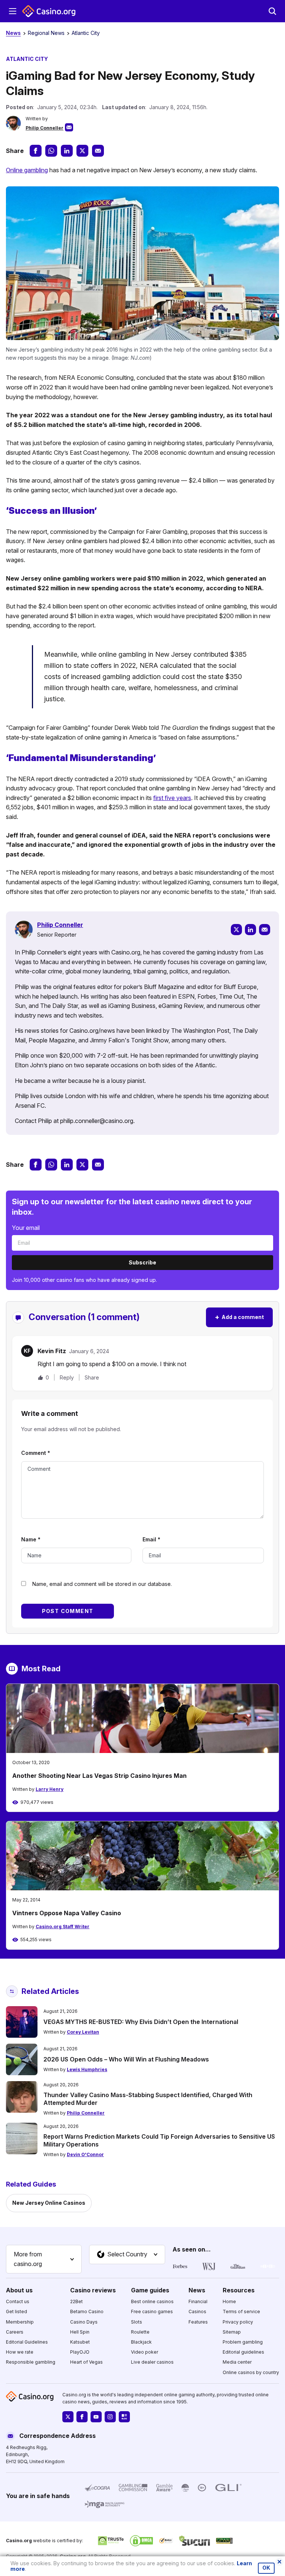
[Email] (265, 930)
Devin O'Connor (85, 2154)
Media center (237, 2362)
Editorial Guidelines (27, 2342)
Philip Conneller (45, 128)
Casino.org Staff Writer (63, 1927)
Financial (198, 2301)
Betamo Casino (87, 2311)
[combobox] (44, 2259)
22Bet (76, 2301)
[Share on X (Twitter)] (82, 151)
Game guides (150, 2290)
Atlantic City (86, 33)
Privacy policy (238, 2322)
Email (151, 1539)
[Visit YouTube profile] (96, 2417)
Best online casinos (152, 2301)
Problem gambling (243, 2342)
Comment (36, 1453)
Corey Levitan (83, 2032)
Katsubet (80, 2342)
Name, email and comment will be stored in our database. (102, 1584)
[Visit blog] (124, 2417)
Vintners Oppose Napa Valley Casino (67, 1913)
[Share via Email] (98, 151)
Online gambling (27, 170)
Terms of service (241, 2311)
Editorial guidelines (243, 2352)
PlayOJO (80, 2352)
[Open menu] (13, 11)
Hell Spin (80, 2332)
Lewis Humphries (87, 2069)
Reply (67, 1377)
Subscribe (142, 1262)
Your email (26, 1228)
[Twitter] (236, 930)
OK (266, 2568)
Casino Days (84, 2322)
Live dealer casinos (152, 2362)
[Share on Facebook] (36, 151)
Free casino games (152, 2311)
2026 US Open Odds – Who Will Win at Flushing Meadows (126, 2059)
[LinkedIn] (250, 930)
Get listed (17, 2311)
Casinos (197, 2311)
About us (19, 2290)
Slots (137, 2322)
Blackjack (141, 2342)
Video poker (145, 2352)
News (13, 33)
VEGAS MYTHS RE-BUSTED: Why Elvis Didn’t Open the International (141, 2022)
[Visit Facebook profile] (82, 2417)
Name (31, 1539)
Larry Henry (50, 1789)
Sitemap (232, 2332)
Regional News (46, 33)
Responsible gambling (31, 2362)
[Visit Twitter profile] (68, 2417)
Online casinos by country (251, 2372)
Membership (20, 2322)
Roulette (140, 2332)
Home (229, 2301)
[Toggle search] (272, 11)
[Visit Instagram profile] (110, 2417)
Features (198, 2322)
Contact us (18, 2301)
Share (92, 1378)
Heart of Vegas (86, 2362)
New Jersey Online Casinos (49, 2203)
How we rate (20, 2352)
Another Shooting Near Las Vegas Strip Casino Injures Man (99, 1776)
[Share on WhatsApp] (51, 151)
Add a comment (239, 1317)
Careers (15, 2332)
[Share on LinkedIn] (67, 151)
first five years (172, 798)
